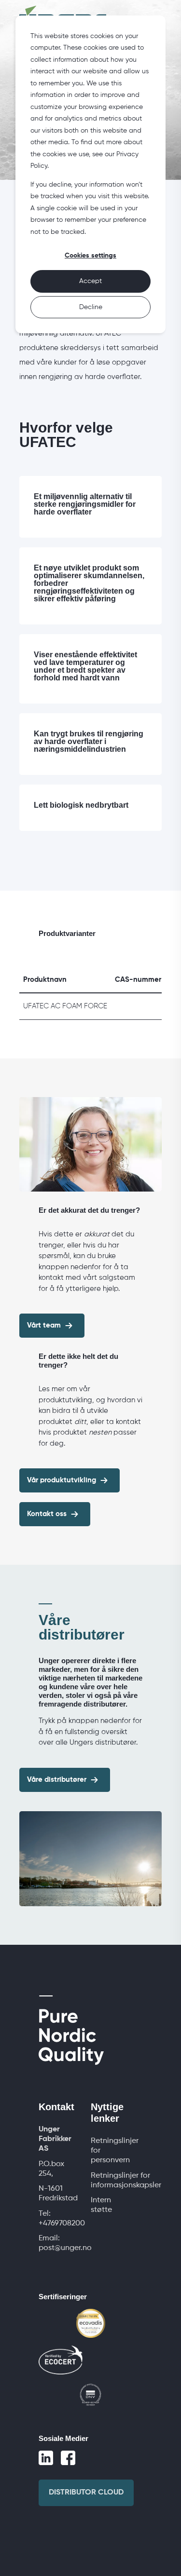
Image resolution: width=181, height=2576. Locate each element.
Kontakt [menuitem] (56, 2107)
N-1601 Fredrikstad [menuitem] (58, 2194)
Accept (90, 281)
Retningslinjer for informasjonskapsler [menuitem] (126, 2181)
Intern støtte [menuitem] (101, 2205)
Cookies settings (90, 256)
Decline (91, 307)
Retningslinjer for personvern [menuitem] (115, 2151)
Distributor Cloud (86, 2493)
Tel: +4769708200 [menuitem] (62, 2219)
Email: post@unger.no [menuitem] (65, 2243)
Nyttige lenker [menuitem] (107, 2113)
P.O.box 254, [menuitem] (51, 2169)
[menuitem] (59, 2139)
